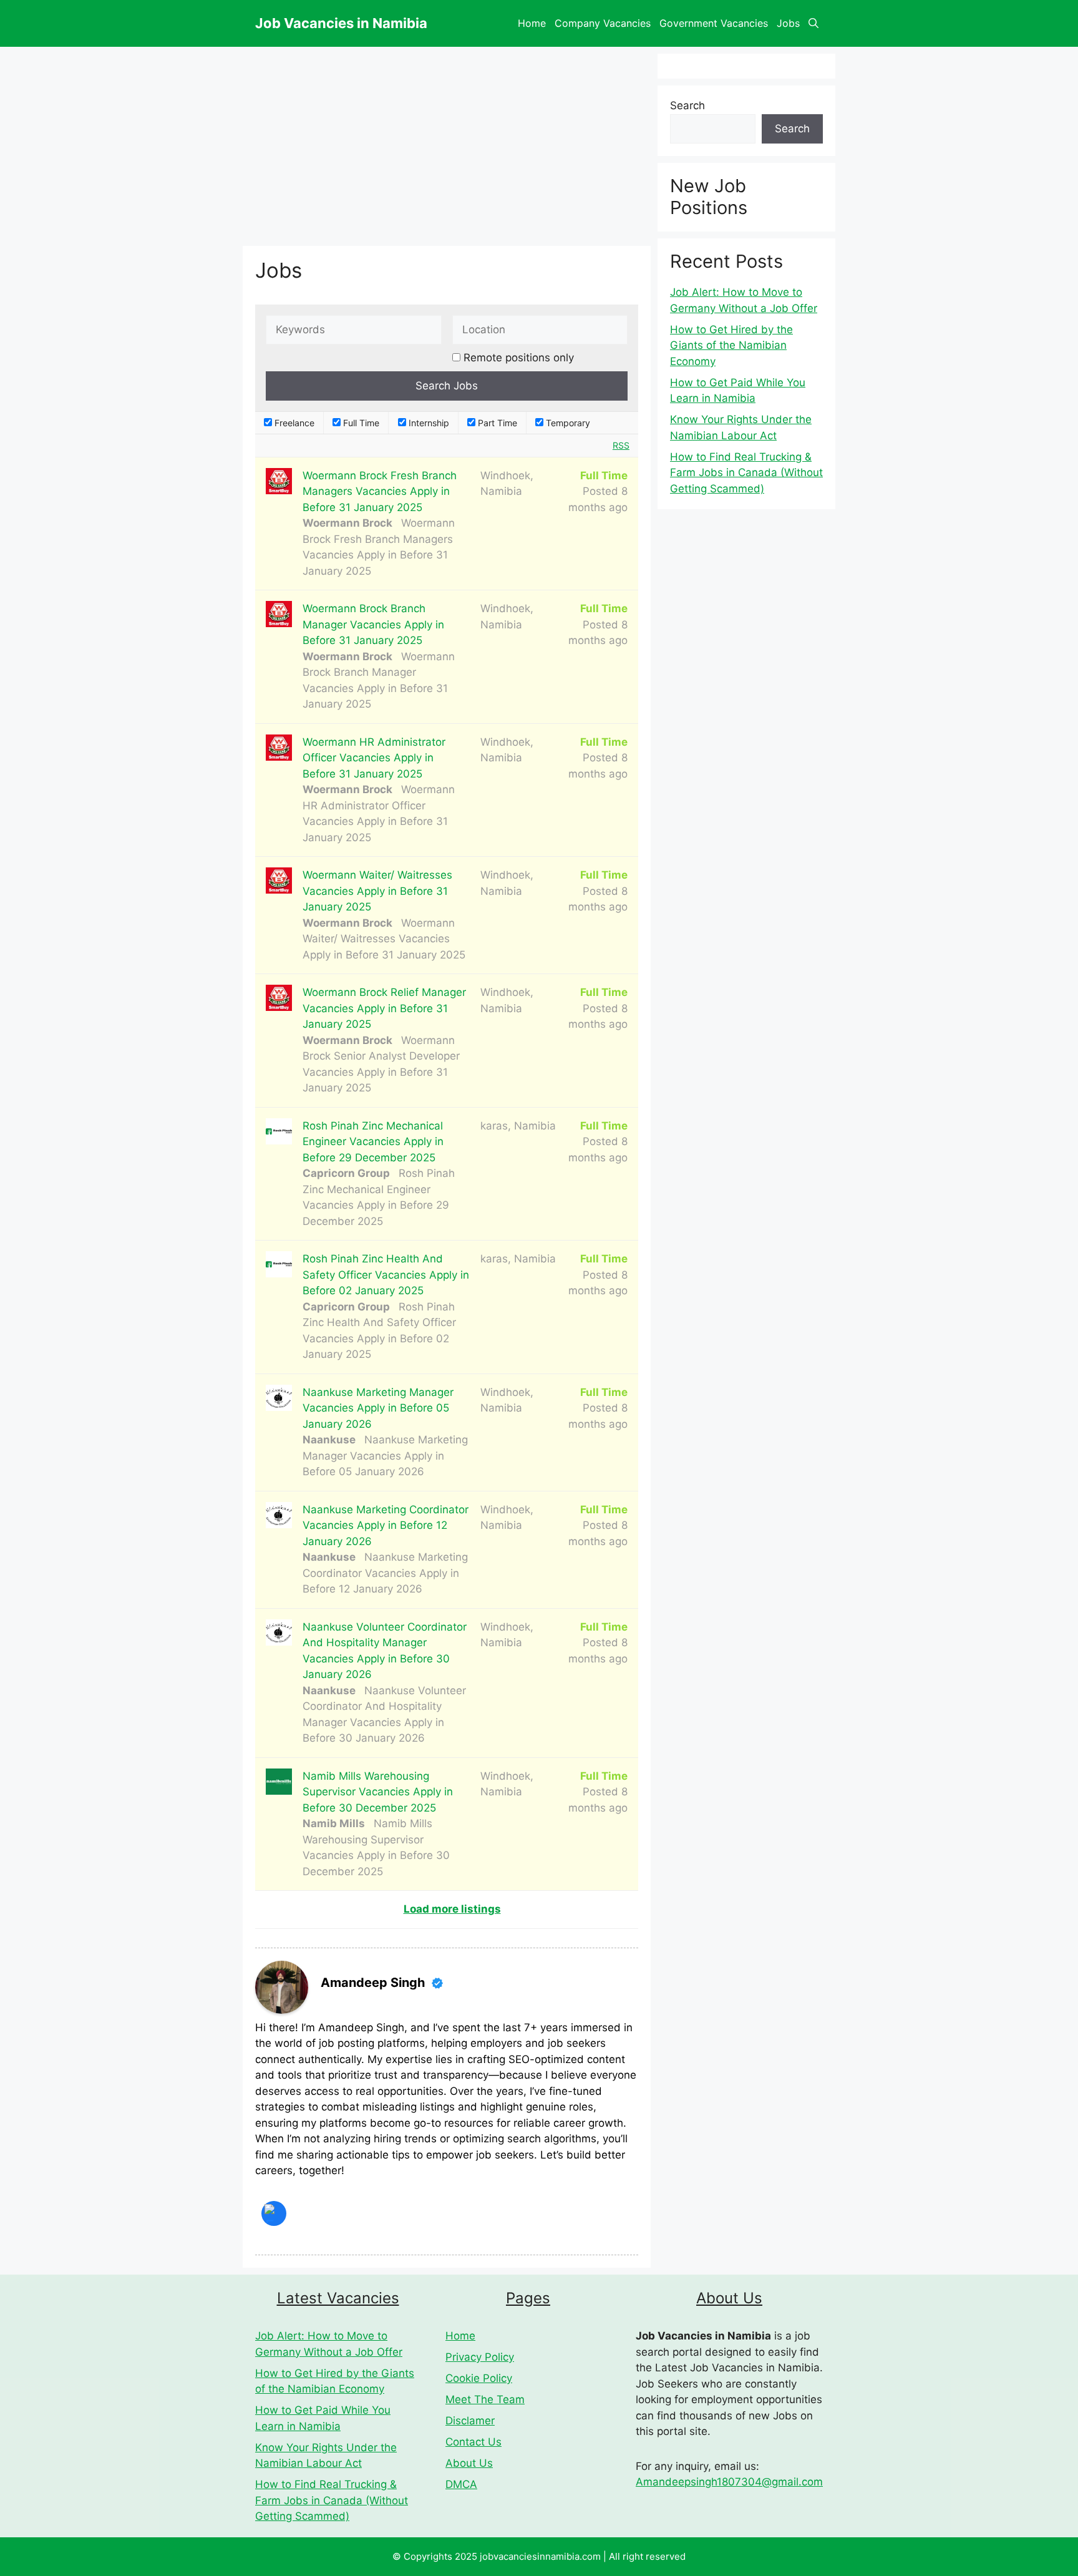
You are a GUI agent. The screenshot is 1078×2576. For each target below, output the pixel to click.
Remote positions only (519, 358)
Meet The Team (485, 2399)
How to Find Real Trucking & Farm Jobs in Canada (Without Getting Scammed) (746, 473)
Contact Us (473, 2442)
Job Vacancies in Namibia (341, 23)
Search (687, 105)
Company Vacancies (603, 23)
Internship (428, 423)
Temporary (567, 423)
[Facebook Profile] (274, 2213)
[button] (813, 23)
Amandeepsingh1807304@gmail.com (729, 2482)
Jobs (788, 23)
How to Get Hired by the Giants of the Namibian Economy (731, 345)
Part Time (496, 423)
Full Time (360, 423)
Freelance (293, 423)
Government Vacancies (714, 23)
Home (532, 23)
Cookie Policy (479, 2378)
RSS (621, 445)
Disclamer (470, 2421)
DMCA (461, 2484)
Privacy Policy (480, 2357)
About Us (469, 2463)
